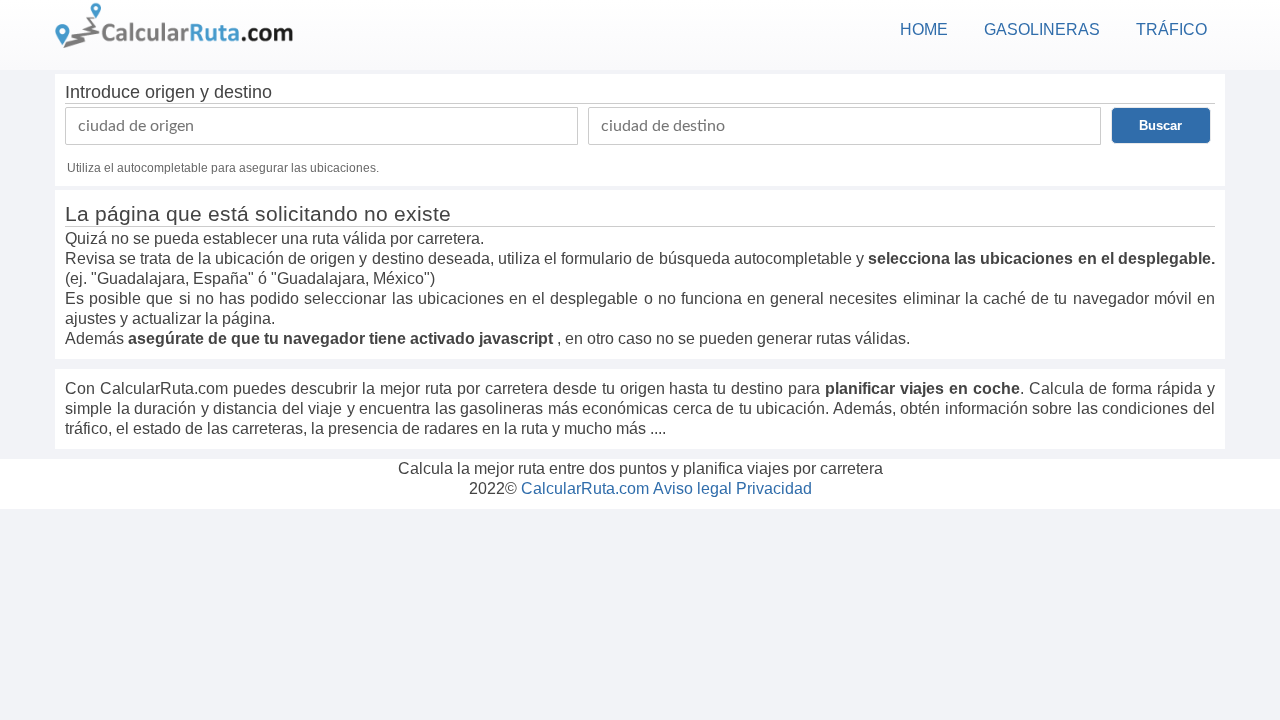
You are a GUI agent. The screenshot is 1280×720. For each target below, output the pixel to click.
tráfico (1171, 29)
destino (243, 92)
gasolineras (1042, 29)
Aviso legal (692, 488)
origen (170, 92)
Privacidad (774, 488)
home (924, 29)
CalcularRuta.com (585, 488)
